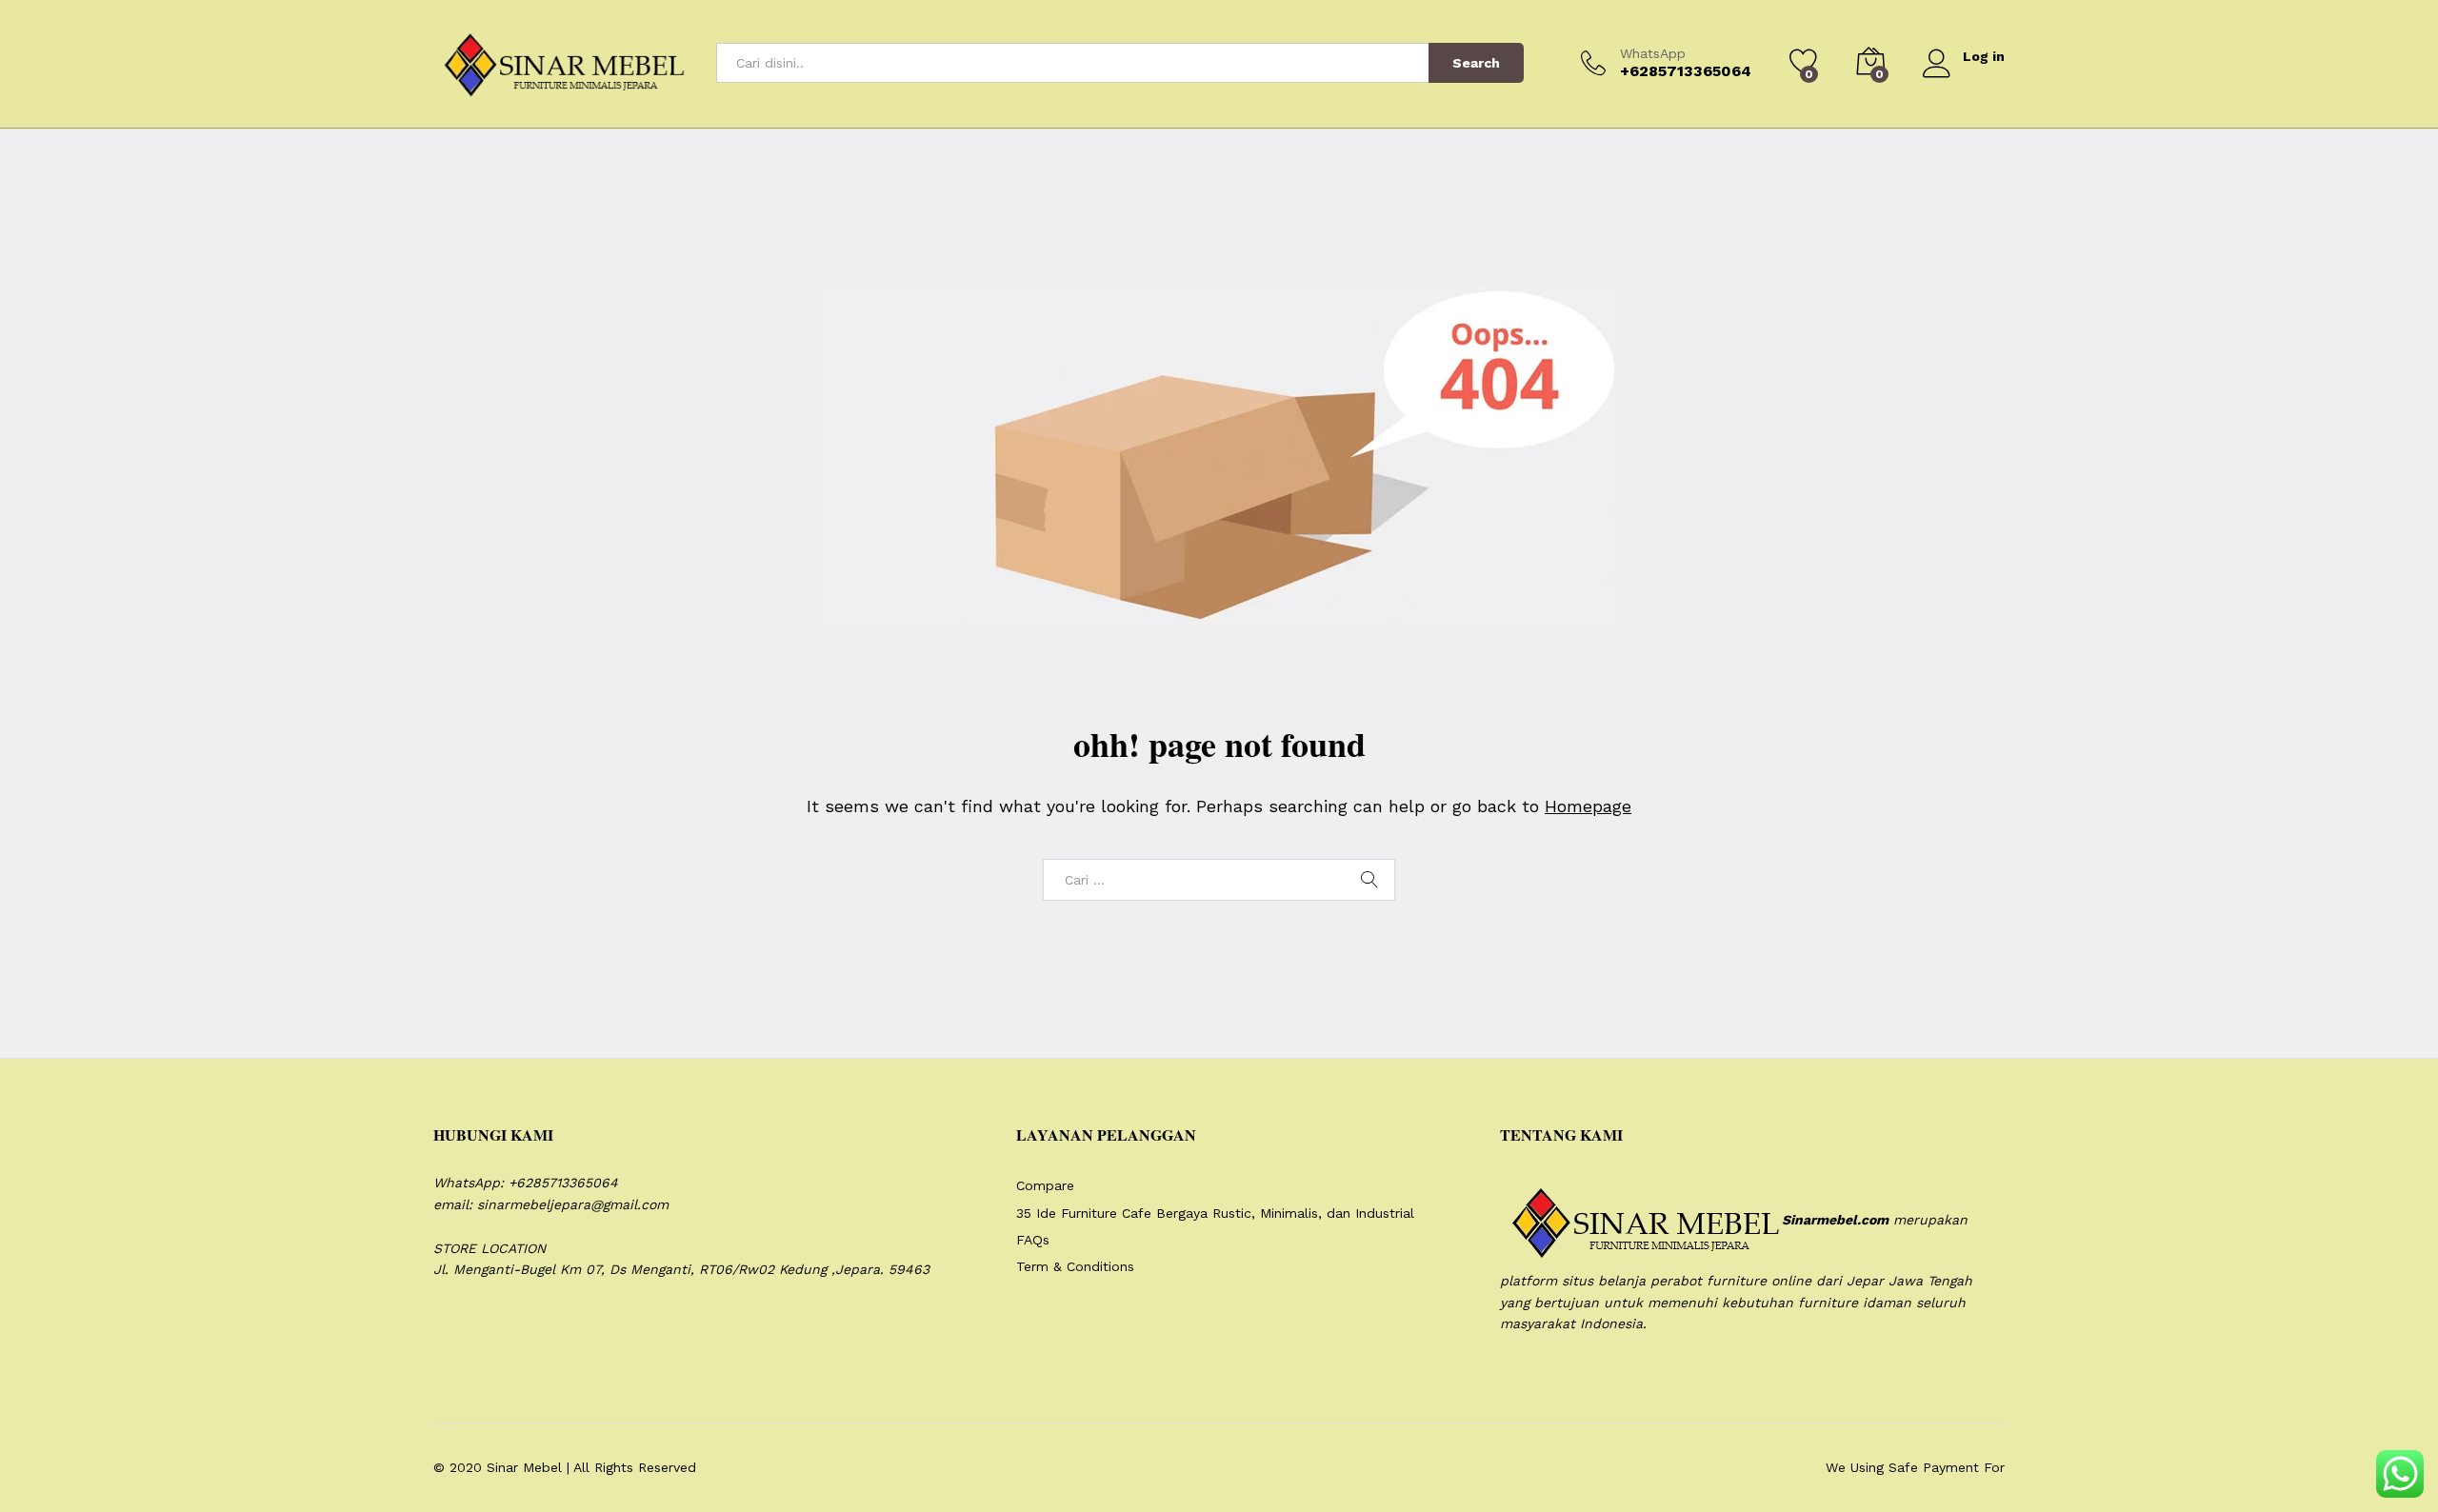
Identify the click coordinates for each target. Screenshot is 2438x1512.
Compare (1045, 1185)
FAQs (1033, 1240)
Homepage (1588, 806)
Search (1476, 63)
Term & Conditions (1075, 1266)
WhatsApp (1653, 53)
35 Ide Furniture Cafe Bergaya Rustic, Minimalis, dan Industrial (1215, 1213)
